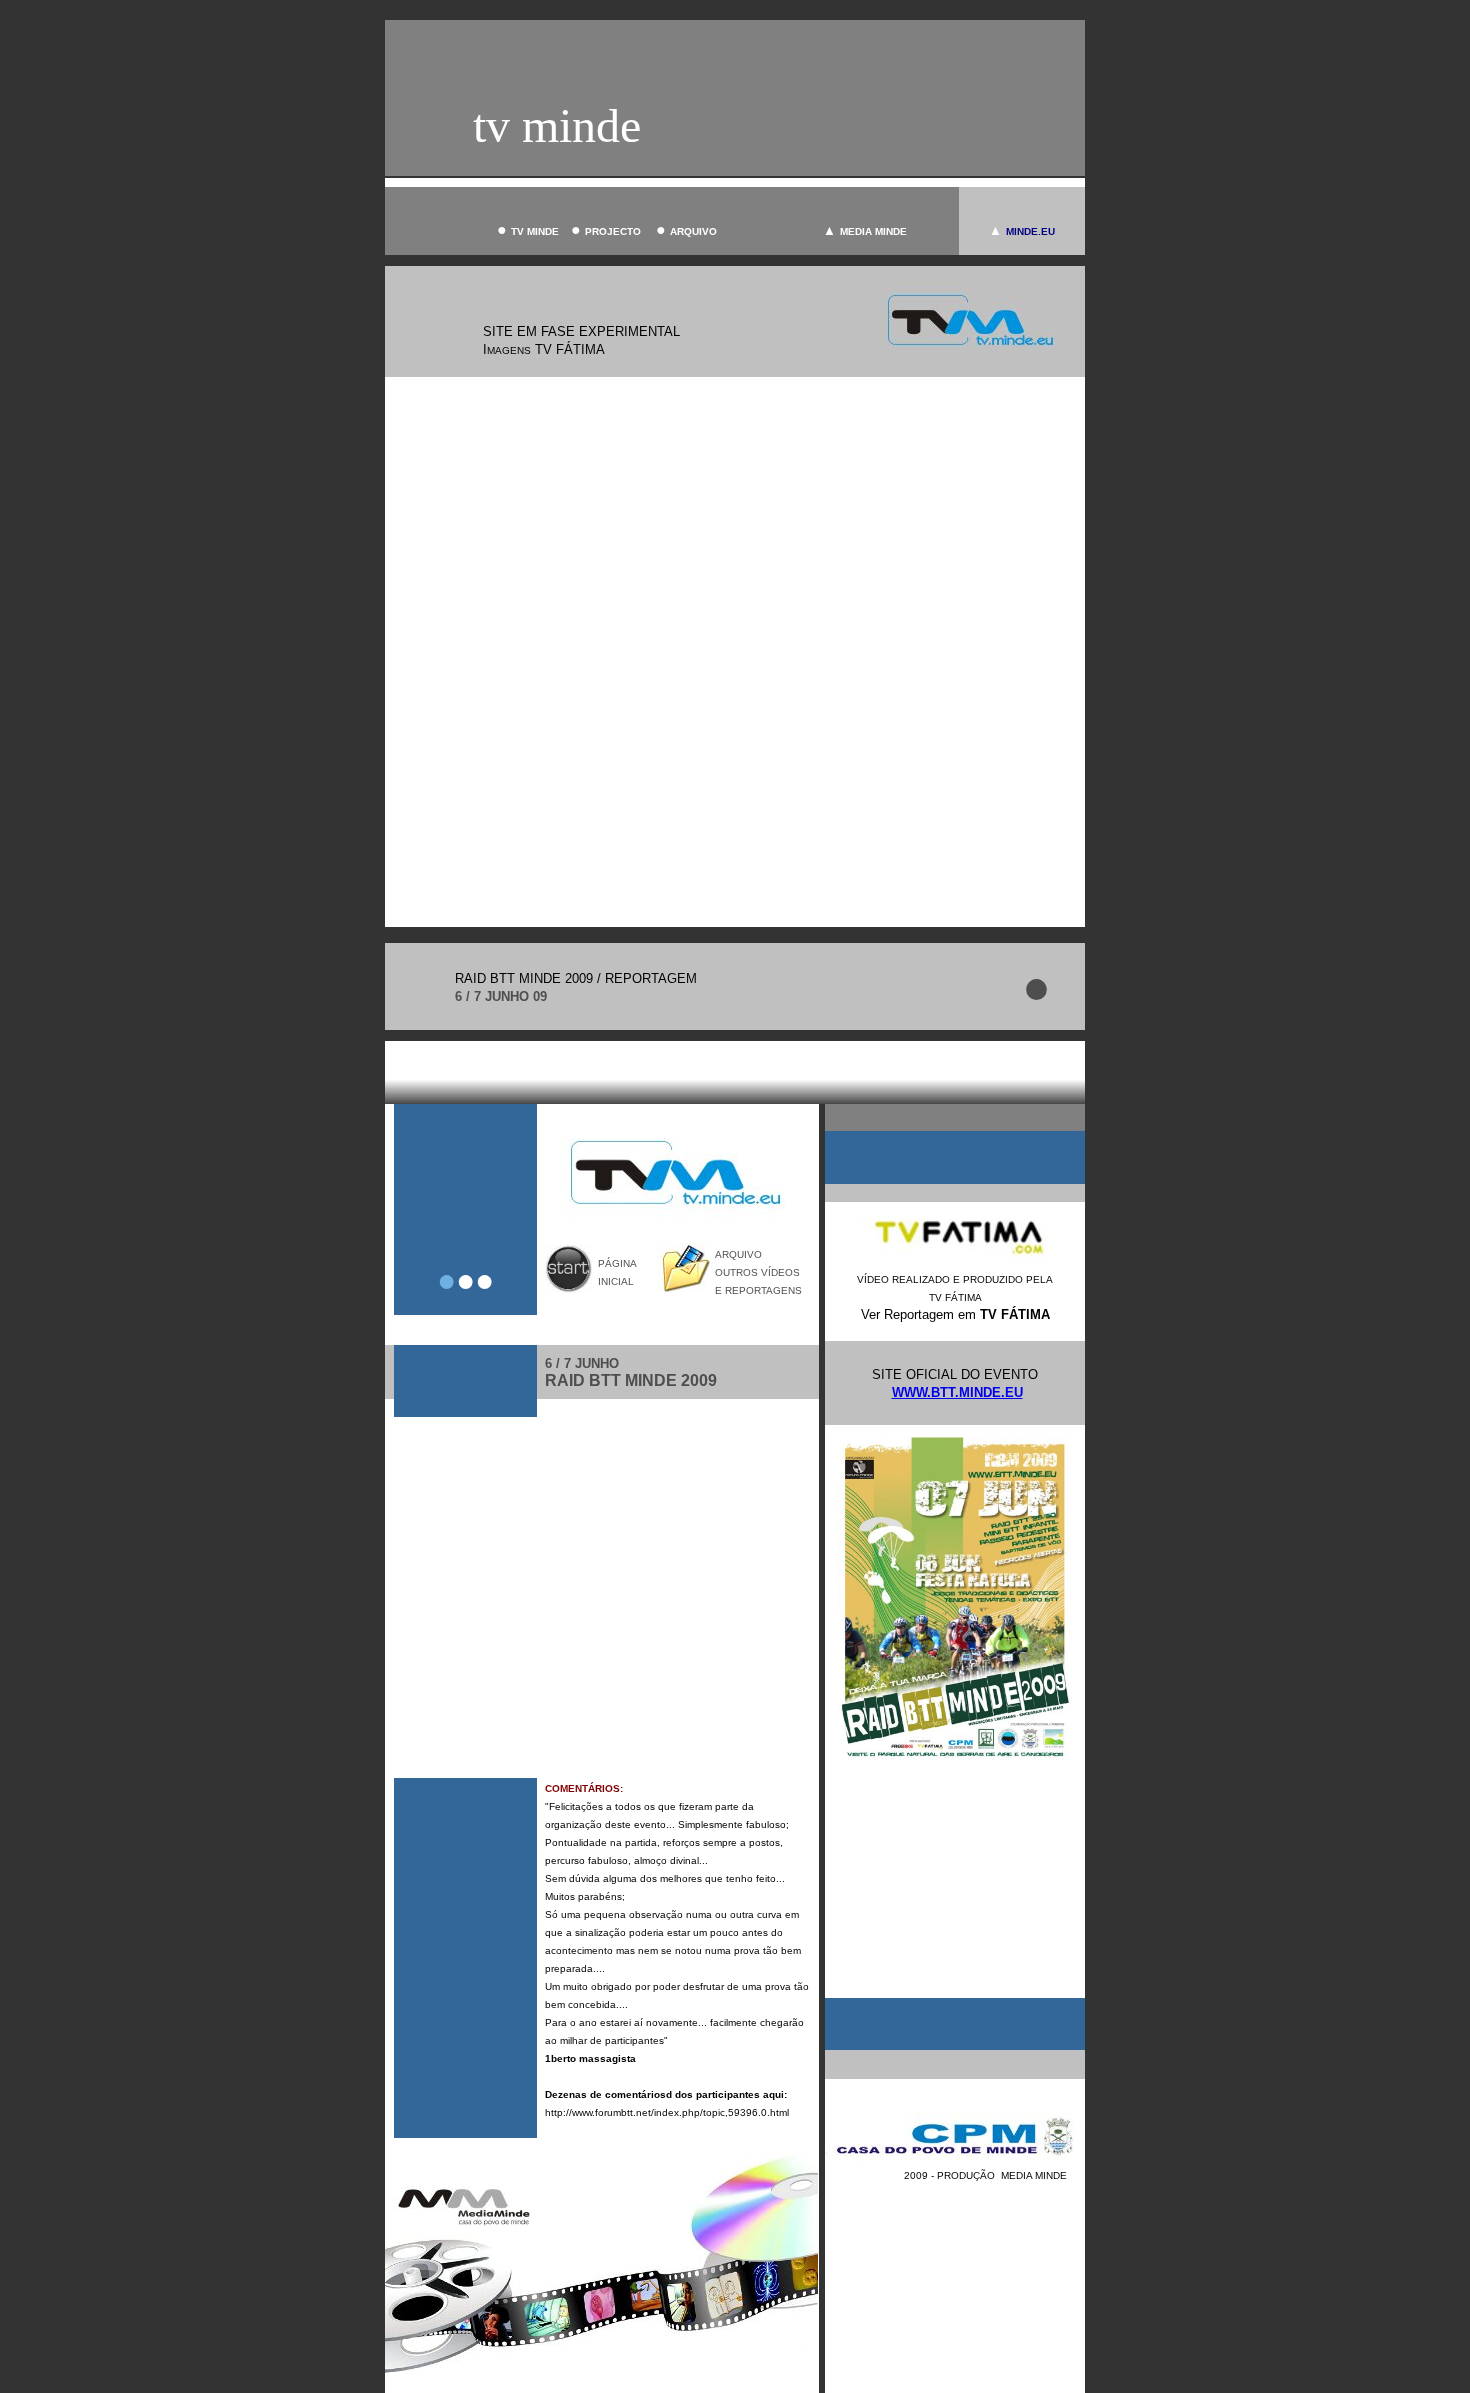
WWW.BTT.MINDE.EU (957, 1392)
